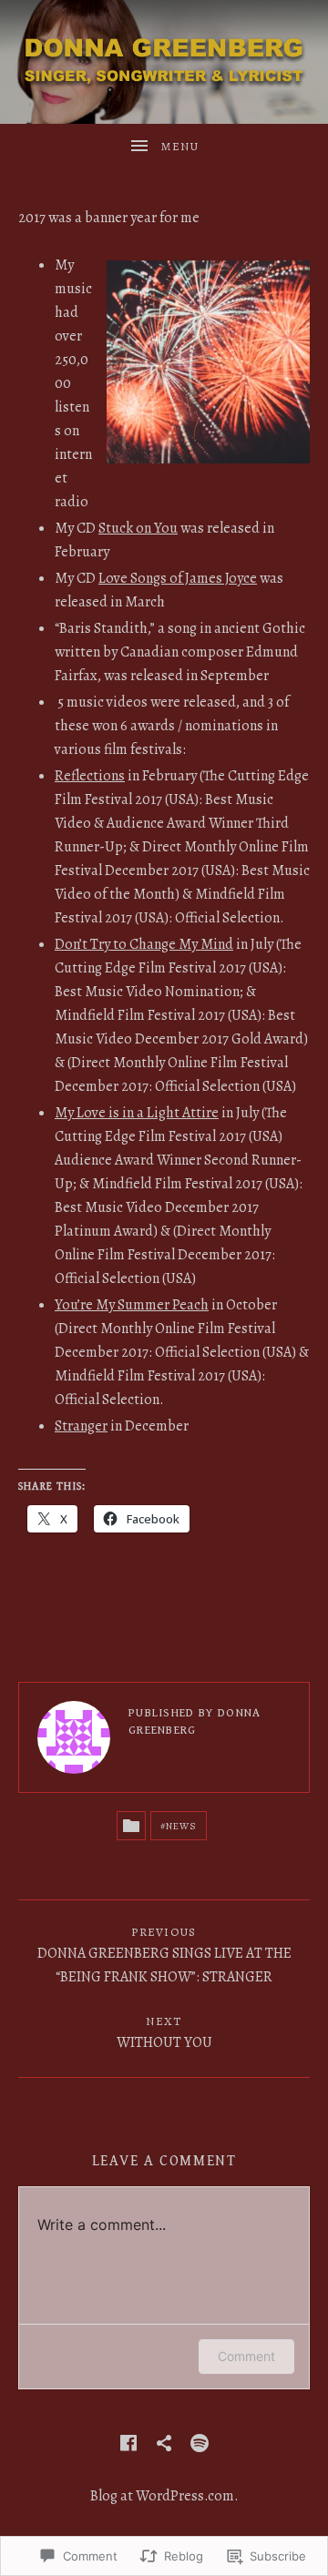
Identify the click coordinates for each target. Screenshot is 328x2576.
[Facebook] (128, 2443)
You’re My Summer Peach (132, 1305)
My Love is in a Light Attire (137, 1113)
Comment (246, 2356)
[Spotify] (200, 2443)
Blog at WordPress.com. (164, 2496)
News (181, 1826)
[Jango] (164, 2443)
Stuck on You (138, 528)
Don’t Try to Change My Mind (144, 944)
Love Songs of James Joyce (178, 578)
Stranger (81, 1426)
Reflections (90, 776)
